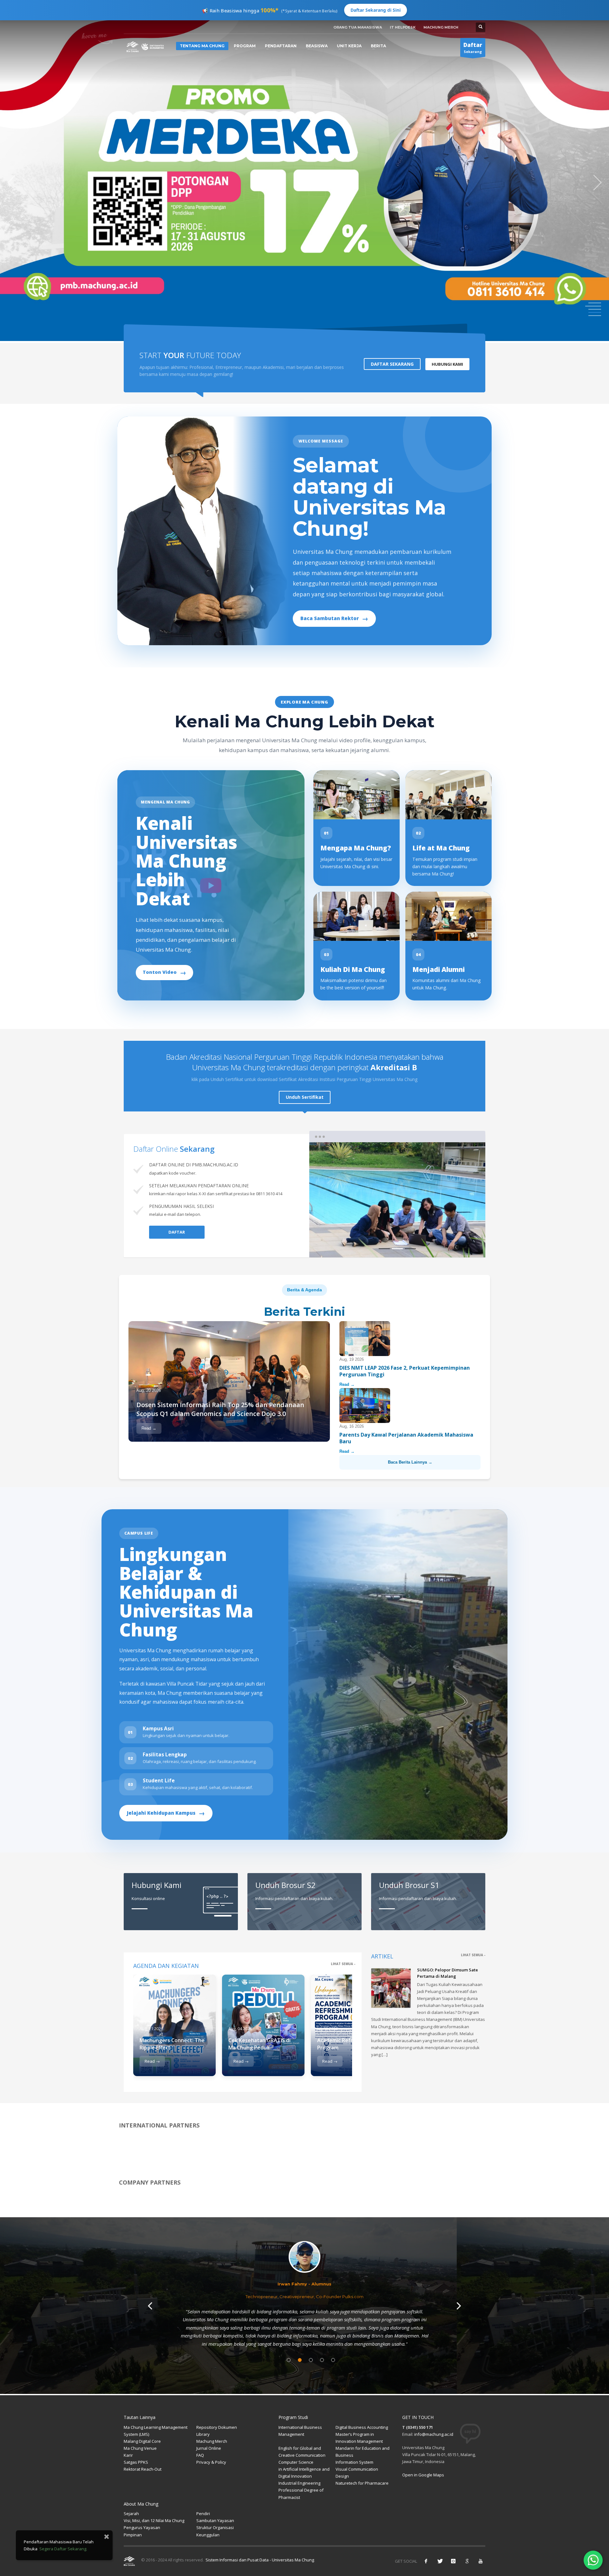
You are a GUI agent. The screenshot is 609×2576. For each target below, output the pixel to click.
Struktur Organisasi (215, 2527)
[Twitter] (440, 2561)
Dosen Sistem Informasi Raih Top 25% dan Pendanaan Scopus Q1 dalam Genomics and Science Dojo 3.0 (220, 1409)
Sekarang (473, 48)
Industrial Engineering (299, 2483)
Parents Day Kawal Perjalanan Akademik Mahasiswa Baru (406, 1438)
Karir (128, 2455)
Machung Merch (212, 2441)
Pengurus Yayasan (142, 2527)
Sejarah (131, 2514)
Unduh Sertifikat (305, 1097)
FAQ (200, 2455)
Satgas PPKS (136, 2462)
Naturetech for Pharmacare (362, 2483)
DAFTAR (177, 1232)
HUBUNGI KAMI (447, 364)
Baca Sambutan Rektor (334, 618)
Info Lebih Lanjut (144, 224)
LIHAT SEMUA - (343, 1964)
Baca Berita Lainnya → (410, 1462)
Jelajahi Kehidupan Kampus (166, 1813)
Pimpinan (133, 2535)
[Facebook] (426, 2561)
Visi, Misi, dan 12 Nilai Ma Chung (154, 2520)
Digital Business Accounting (362, 2427)
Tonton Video (164, 972)
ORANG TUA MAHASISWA (358, 27)
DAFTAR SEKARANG (392, 364)
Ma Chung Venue (140, 2448)
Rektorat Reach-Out (143, 2469)
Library (203, 2434)
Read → (149, 1428)
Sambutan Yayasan (215, 2520)
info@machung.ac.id (434, 2434)
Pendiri (203, 2514)
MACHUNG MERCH (441, 27)
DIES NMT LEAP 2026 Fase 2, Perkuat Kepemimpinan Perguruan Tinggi (405, 1371)
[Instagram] (453, 2561)
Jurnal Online (209, 2448)
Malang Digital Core (142, 2441)
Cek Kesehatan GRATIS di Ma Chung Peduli (259, 2044)
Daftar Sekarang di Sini (376, 10)
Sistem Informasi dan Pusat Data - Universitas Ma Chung (259, 2560)
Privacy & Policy (211, 2462)
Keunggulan (208, 2535)
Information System (354, 2462)
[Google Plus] (467, 2561)
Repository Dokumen (217, 2427)
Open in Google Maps (423, 2475)
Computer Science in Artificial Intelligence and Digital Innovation (304, 2469)
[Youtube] (481, 2561)
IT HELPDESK (403, 27)
